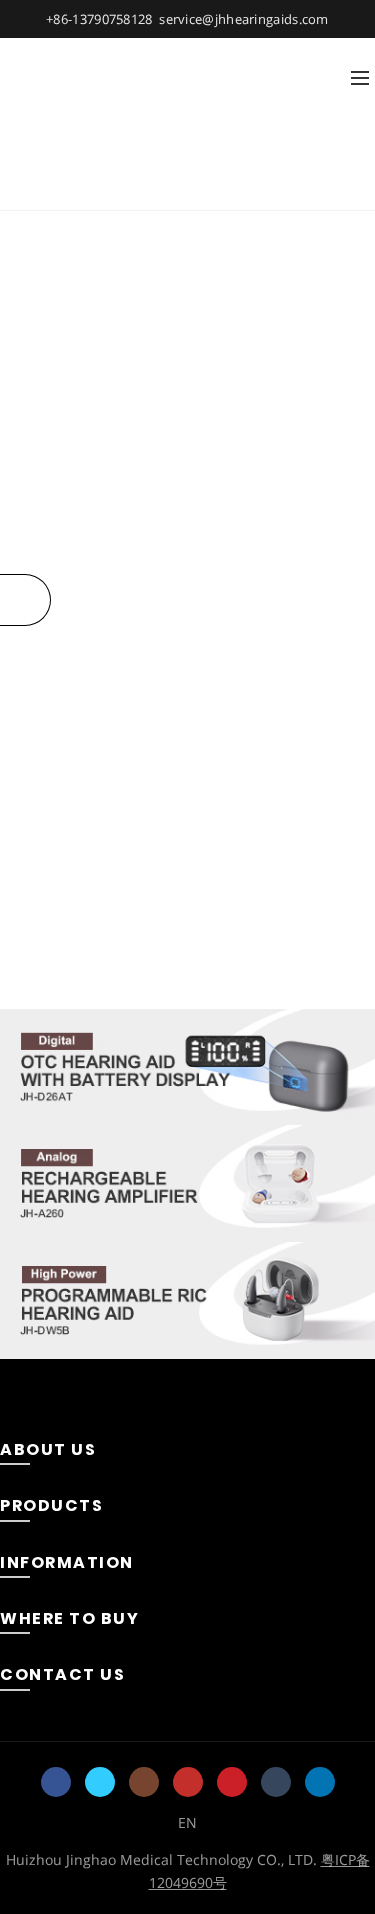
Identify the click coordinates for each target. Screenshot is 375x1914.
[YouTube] (188, 1782)
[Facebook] (56, 1782)
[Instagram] (144, 1782)
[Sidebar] (25, 600)
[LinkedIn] (320, 1782)
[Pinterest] (232, 1782)
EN (187, 1822)
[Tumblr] (276, 1782)
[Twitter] (100, 1782)
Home (150, 184)
